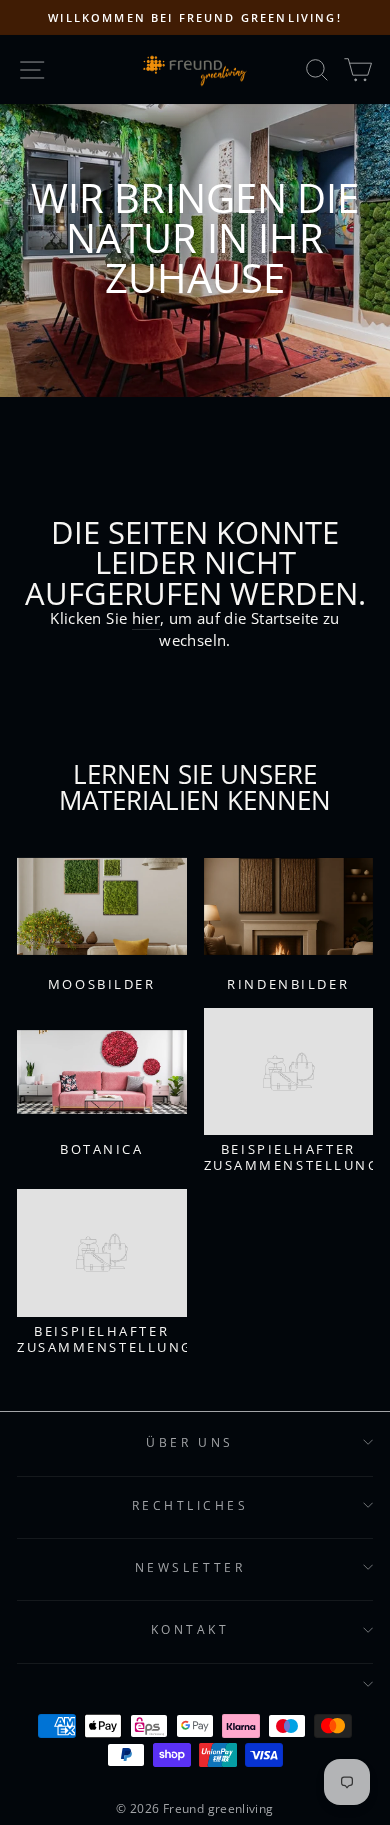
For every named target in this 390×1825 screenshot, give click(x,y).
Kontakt (190, 1629)
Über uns (189, 1442)
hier (146, 618)
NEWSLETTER (190, 1567)
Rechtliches (190, 1505)
